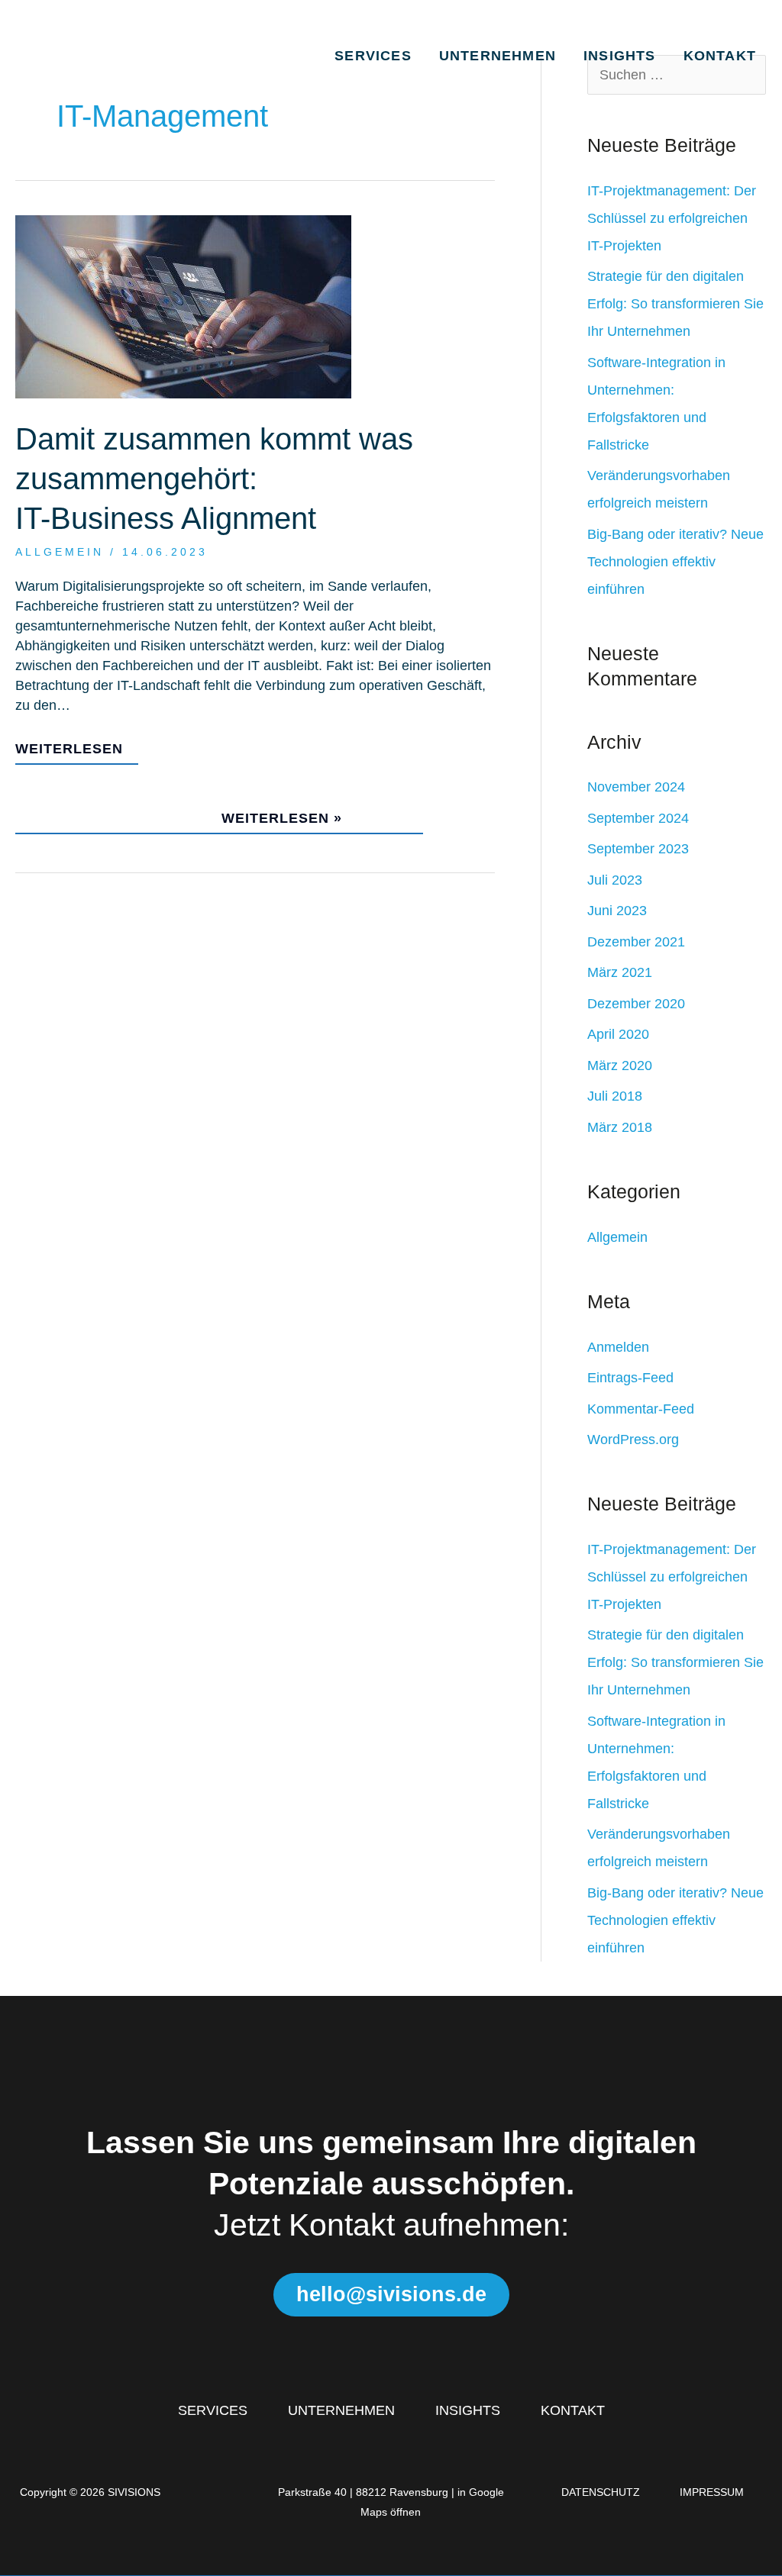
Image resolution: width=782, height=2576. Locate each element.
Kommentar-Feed (641, 1409)
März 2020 (620, 1066)
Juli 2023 (615, 880)
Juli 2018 (615, 1096)
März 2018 (620, 1127)
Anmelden (618, 1347)
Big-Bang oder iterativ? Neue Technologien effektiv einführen (675, 562)
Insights (620, 56)
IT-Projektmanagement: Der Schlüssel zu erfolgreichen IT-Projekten (672, 218)
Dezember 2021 (636, 942)
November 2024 (636, 787)
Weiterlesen (69, 749)
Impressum (712, 2492)
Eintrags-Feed (630, 1378)
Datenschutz (601, 2492)
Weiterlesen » (212, 812)
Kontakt (720, 56)
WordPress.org (633, 1440)
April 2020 (618, 1034)
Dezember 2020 (636, 1004)
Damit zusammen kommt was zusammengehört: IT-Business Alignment (214, 479)
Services (373, 56)
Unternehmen (498, 56)
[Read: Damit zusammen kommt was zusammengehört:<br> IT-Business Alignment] (183, 306)
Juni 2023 (617, 911)
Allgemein (60, 552)
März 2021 (620, 972)
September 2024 (638, 818)
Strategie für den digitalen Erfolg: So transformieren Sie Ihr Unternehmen (675, 304)
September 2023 (638, 849)
